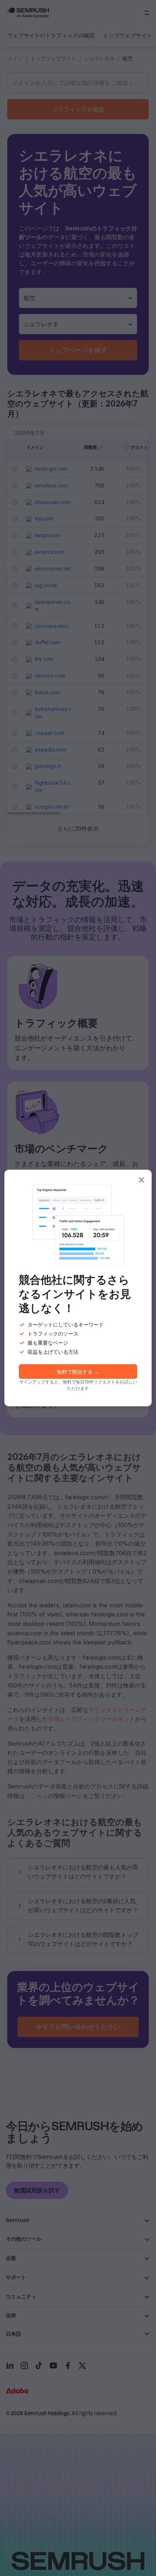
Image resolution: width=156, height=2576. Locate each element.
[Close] (141, 1180)
